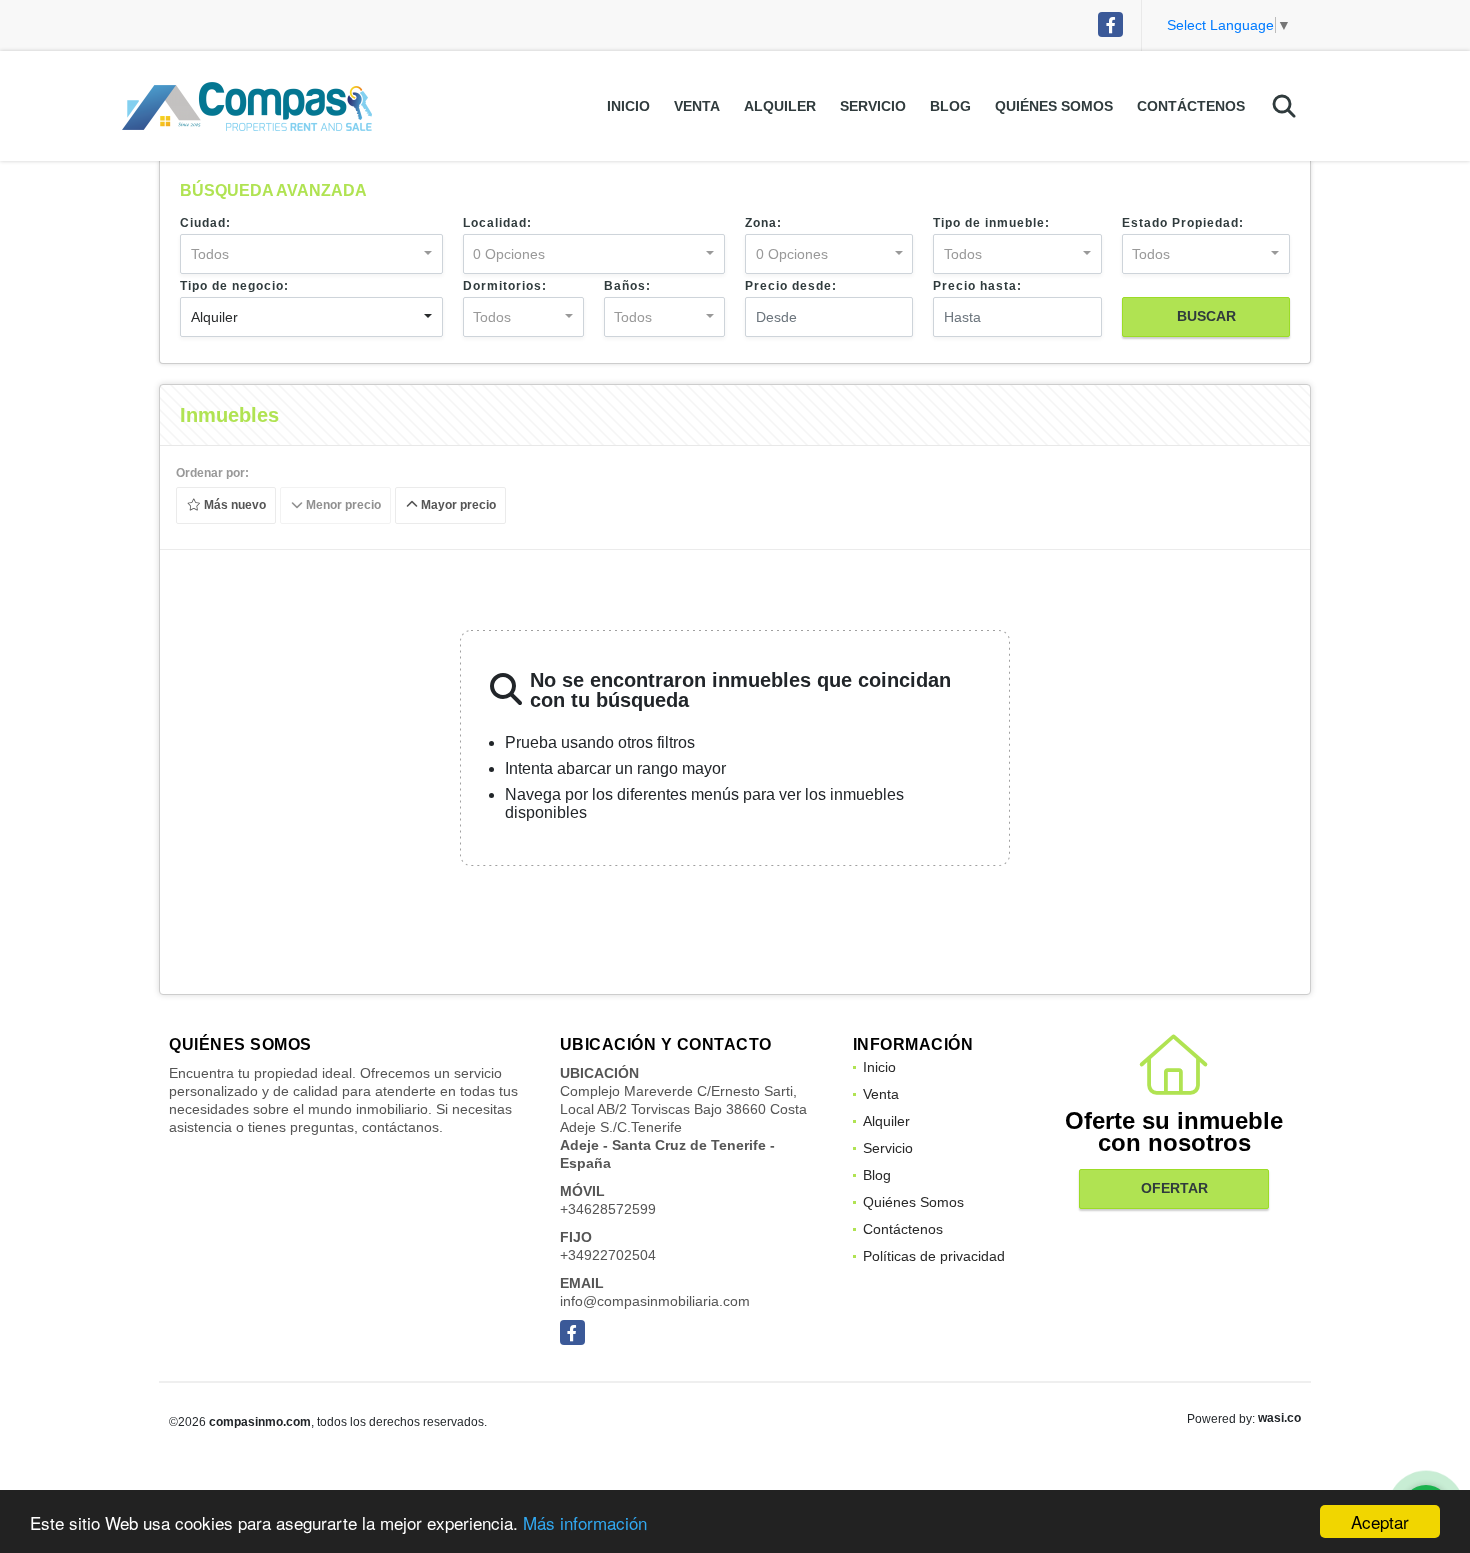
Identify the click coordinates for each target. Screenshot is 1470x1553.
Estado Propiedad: (1183, 223)
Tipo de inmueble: (991, 223)
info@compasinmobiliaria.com (655, 1301)
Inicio (628, 106)
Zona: (763, 223)
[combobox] (311, 254)
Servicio (873, 106)
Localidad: (497, 223)
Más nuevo (233, 506)
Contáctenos (1191, 106)
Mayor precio (457, 506)
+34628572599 (608, 1209)
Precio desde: (791, 286)
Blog (950, 106)
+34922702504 (608, 1255)
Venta (697, 106)
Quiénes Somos (1054, 106)
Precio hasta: (977, 286)
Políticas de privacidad (934, 1256)
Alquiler (780, 106)
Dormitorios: (505, 286)
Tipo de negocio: (234, 286)
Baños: (627, 286)
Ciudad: (205, 223)
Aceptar (1380, 1521)
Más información (585, 1522)
